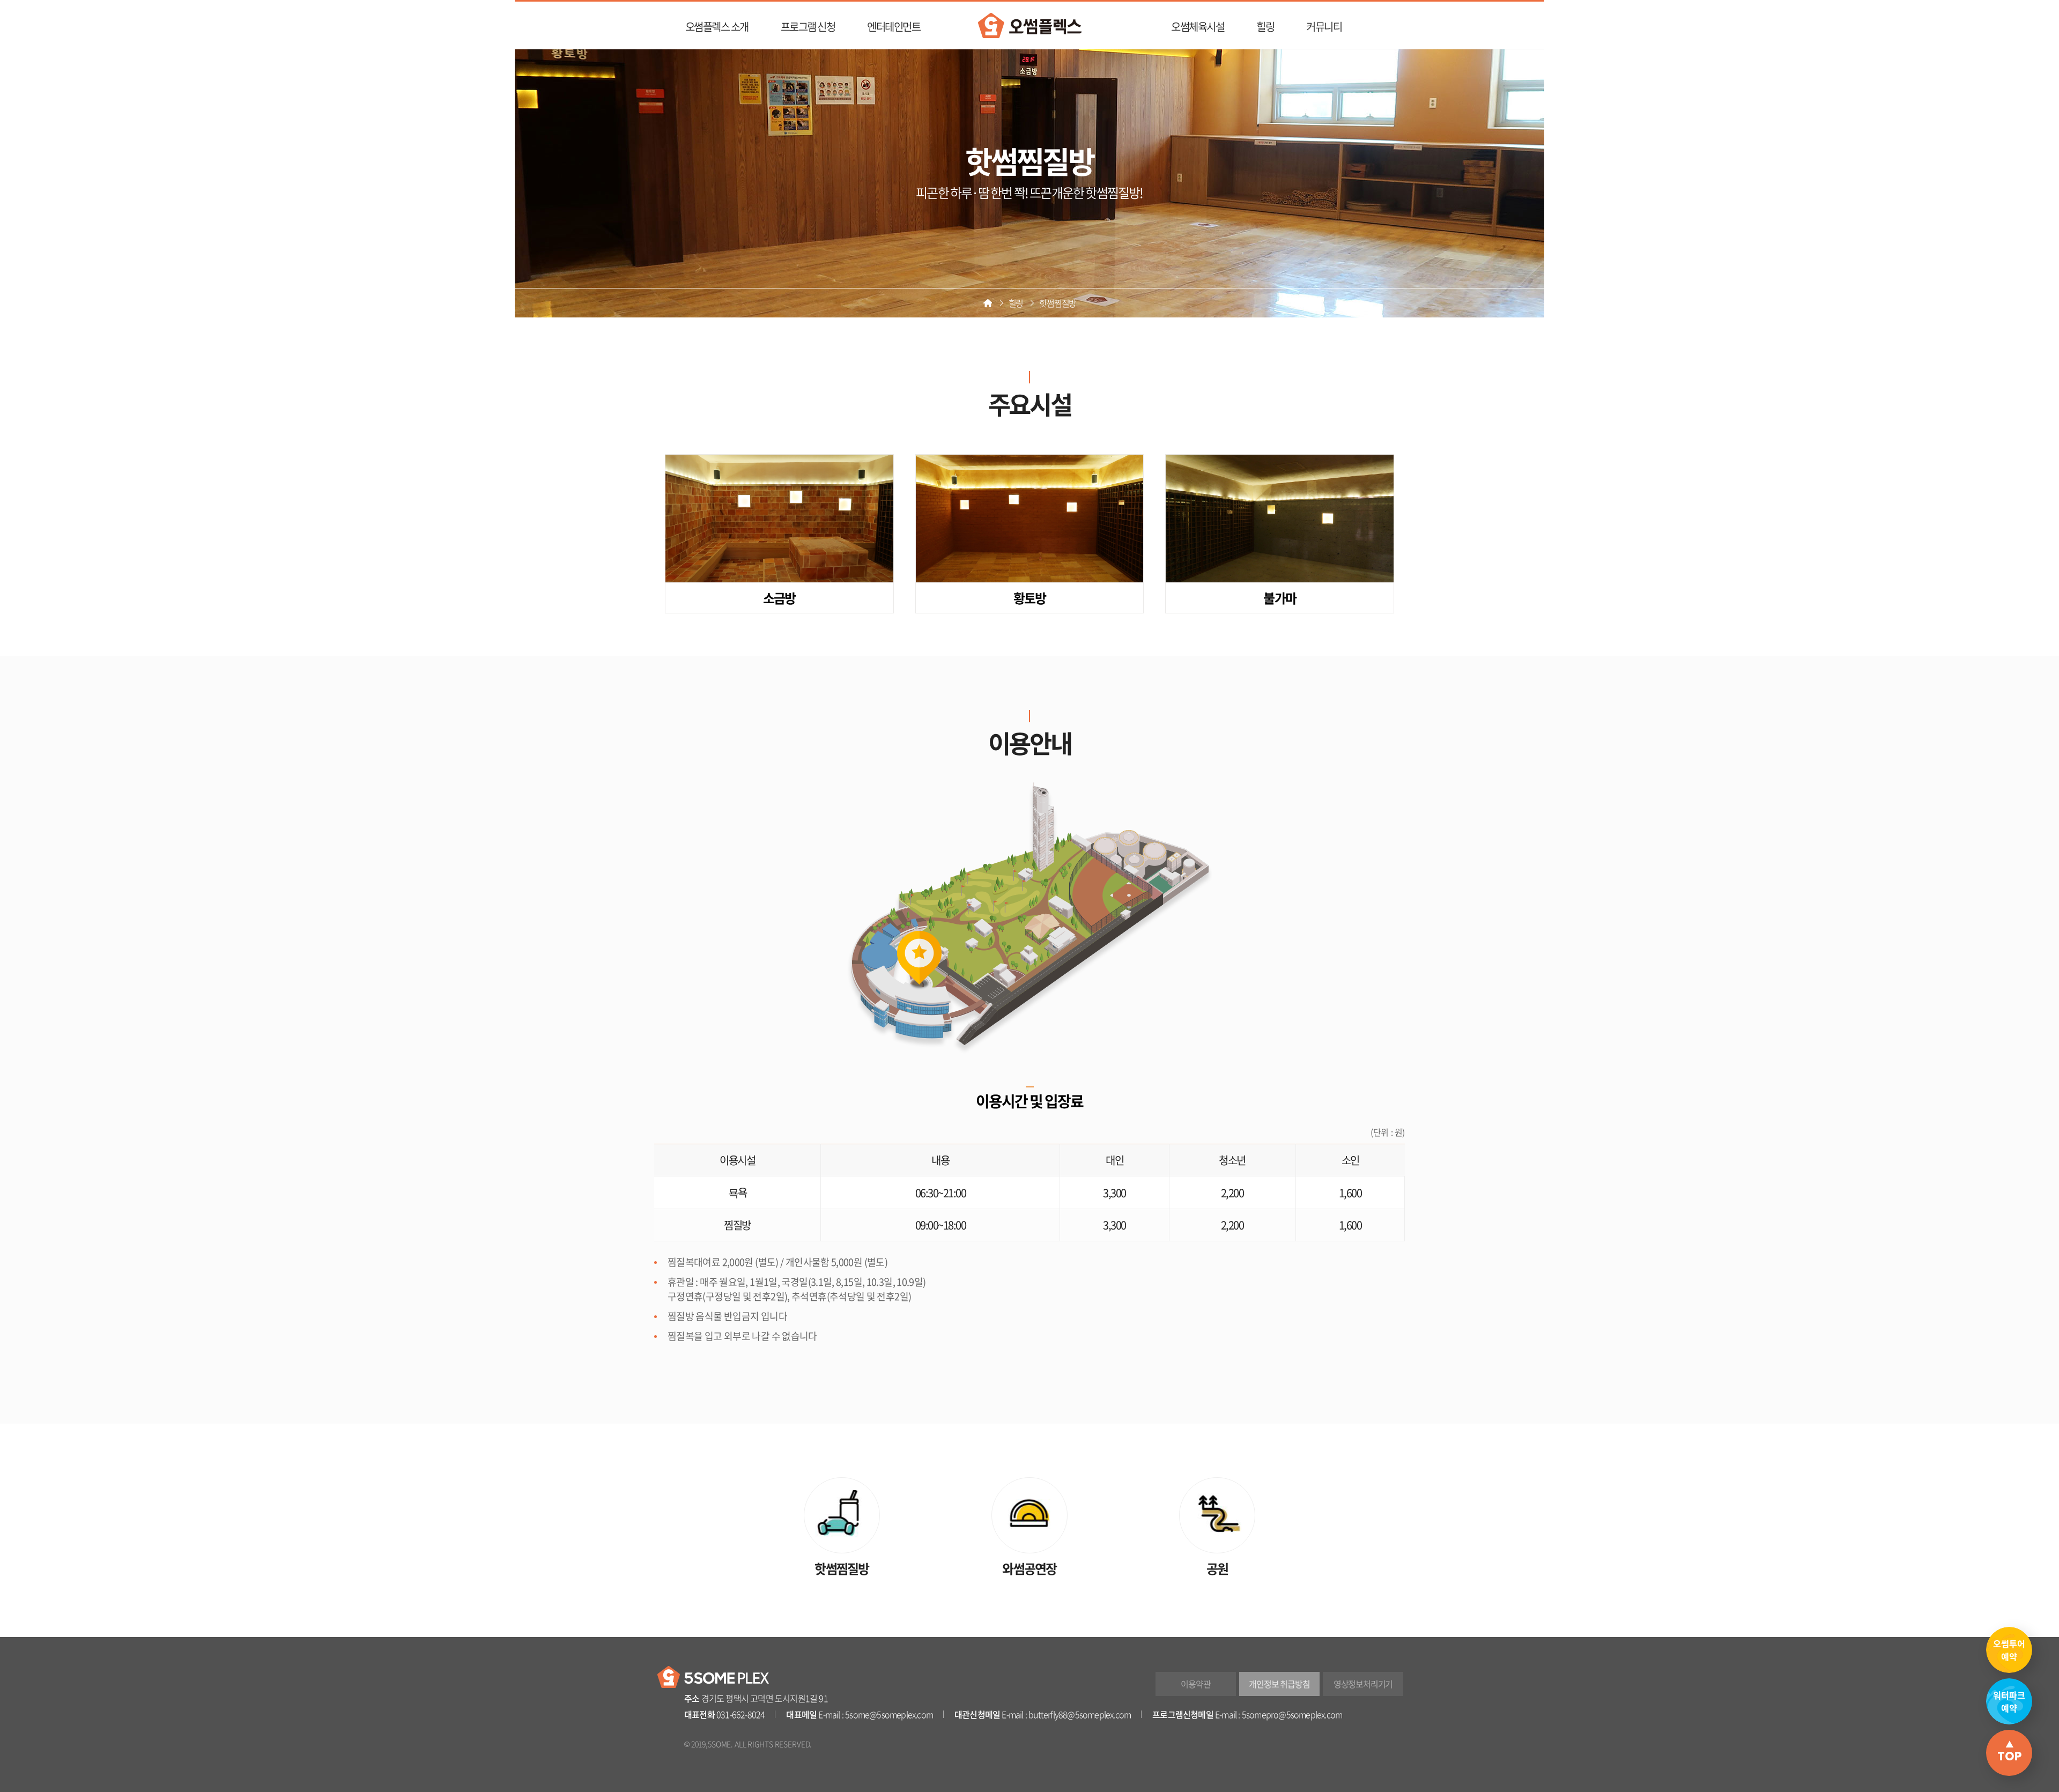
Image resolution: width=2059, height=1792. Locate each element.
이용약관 (1195, 1684)
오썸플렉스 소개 (717, 27)
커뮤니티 (1324, 27)
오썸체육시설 (1198, 27)
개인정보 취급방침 (1279, 1684)
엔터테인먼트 (894, 27)
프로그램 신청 (808, 27)
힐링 (1265, 27)
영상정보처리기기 (1363, 1684)
